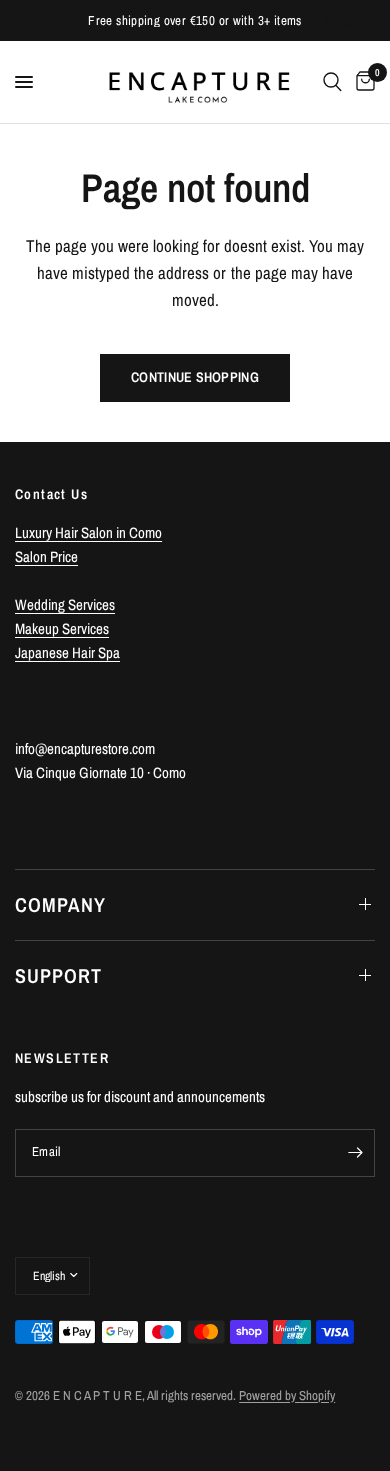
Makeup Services (62, 628)
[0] (362, 82)
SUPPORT (58, 975)
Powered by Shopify (287, 1395)
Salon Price (46, 556)
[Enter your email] (355, 1153)
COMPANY (60, 904)
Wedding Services (65, 604)
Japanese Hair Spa (67, 652)
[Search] (332, 82)
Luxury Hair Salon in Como (88, 532)
